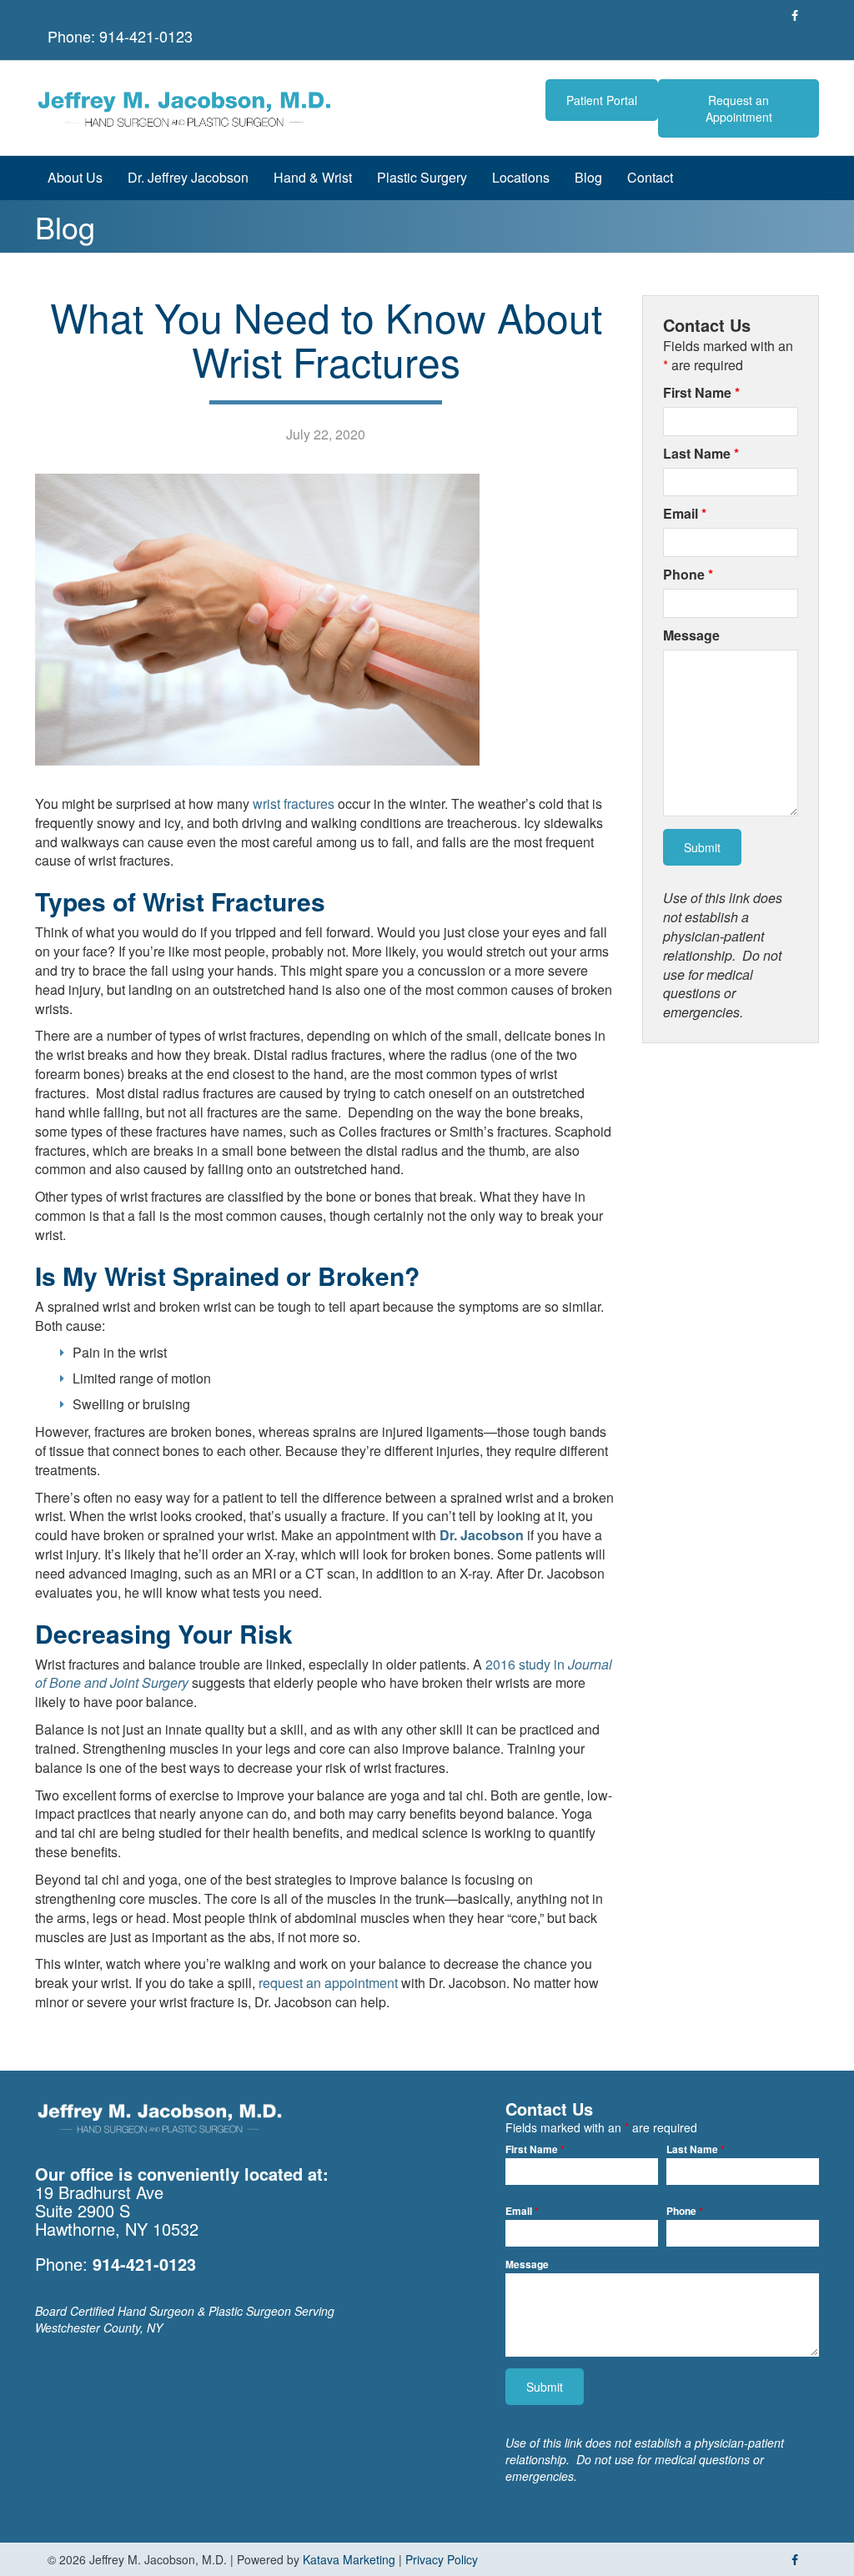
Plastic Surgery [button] (422, 177)
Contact (650, 177)
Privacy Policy (442, 2559)
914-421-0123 (146, 36)
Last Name (701, 454)
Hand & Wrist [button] (313, 177)
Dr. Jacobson (482, 1535)
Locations (521, 177)
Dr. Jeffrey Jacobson (188, 177)
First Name (701, 393)
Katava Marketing (349, 2559)
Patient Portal (602, 100)
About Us (75, 177)
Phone (688, 575)
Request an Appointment (739, 108)
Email (685, 514)
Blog (588, 177)
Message (691, 635)
